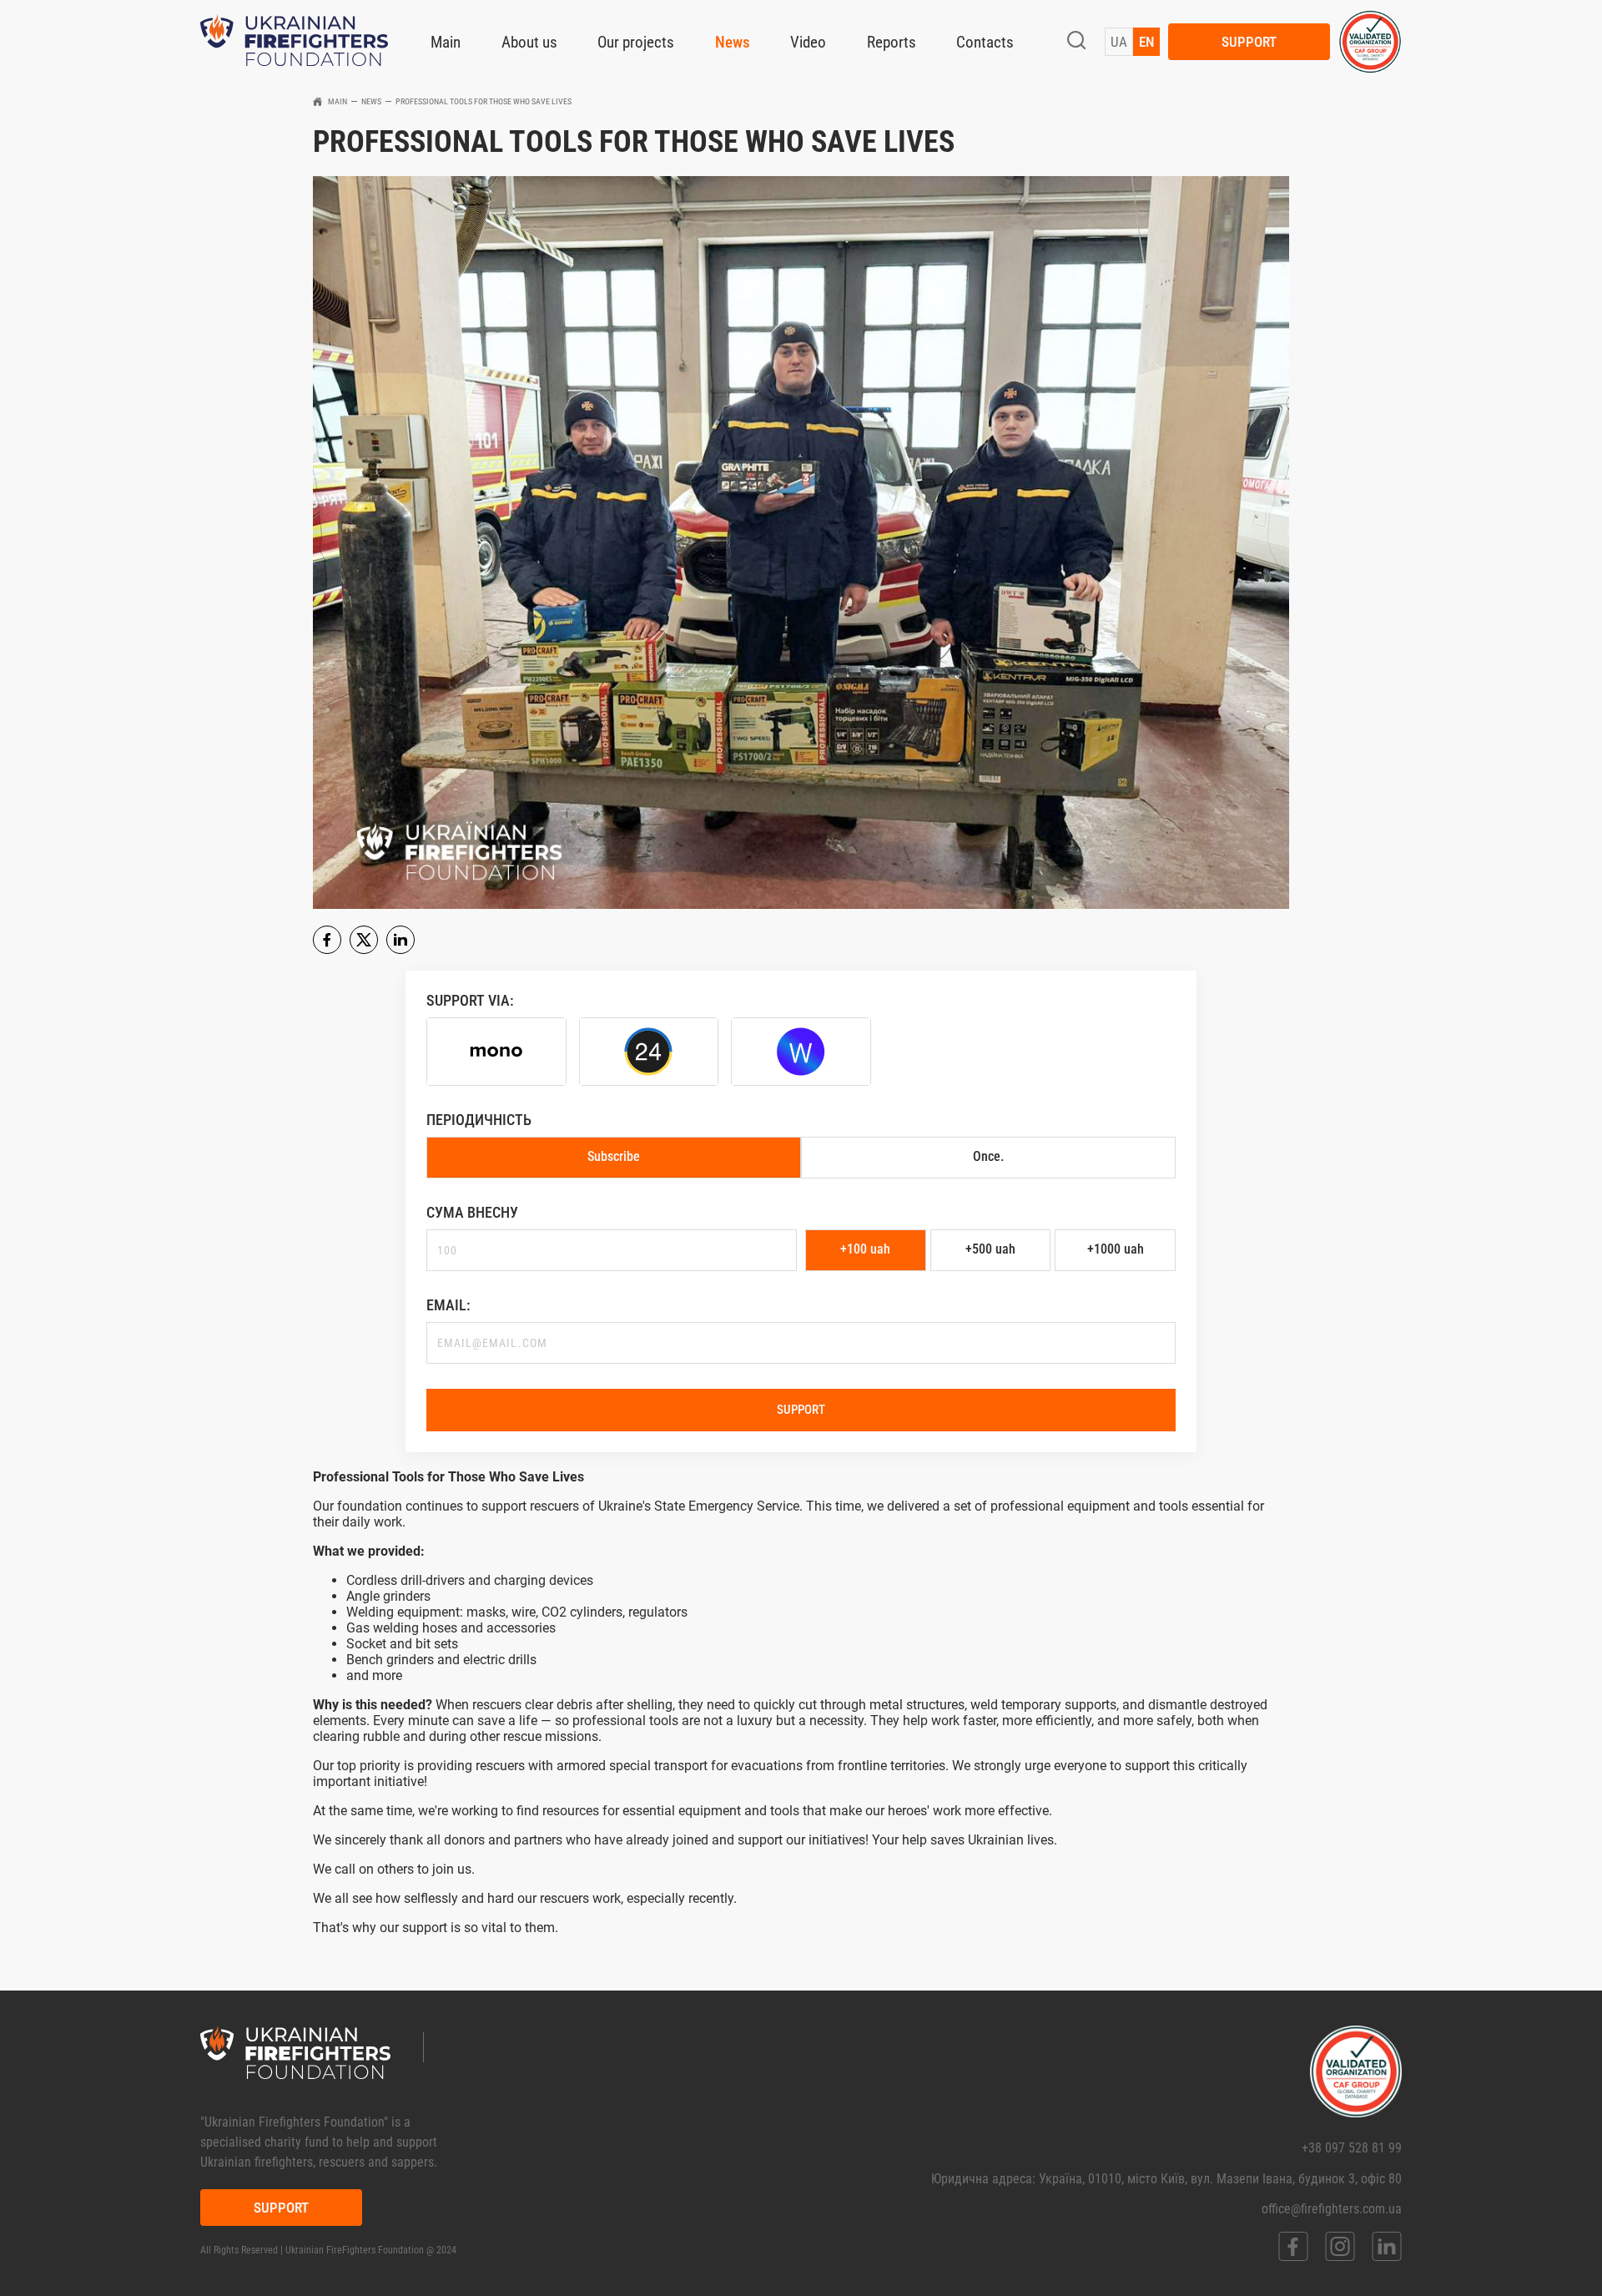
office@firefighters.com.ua (1332, 2209)
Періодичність (479, 1120)
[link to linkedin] (1387, 2246)
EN (1146, 42)
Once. (988, 1156)
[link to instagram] (1340, 2246)
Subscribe (614, 1156)
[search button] (1076, 42)
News (733, 42)
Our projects (636, 42)
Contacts (985, 42)
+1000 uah (1116, 1249)
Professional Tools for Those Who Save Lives (484, 101)
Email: (448, 1305)
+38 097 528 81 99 (1352, 2148)
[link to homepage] (294, 42)
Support (1249, 42)
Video (808, 42)
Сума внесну (472, 1212)
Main (446, 42)
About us (529, 42)
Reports (892, 42)
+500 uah (990, 1249)
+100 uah (865, 1249)
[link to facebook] (1293, 2246)
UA (1119, 42)
